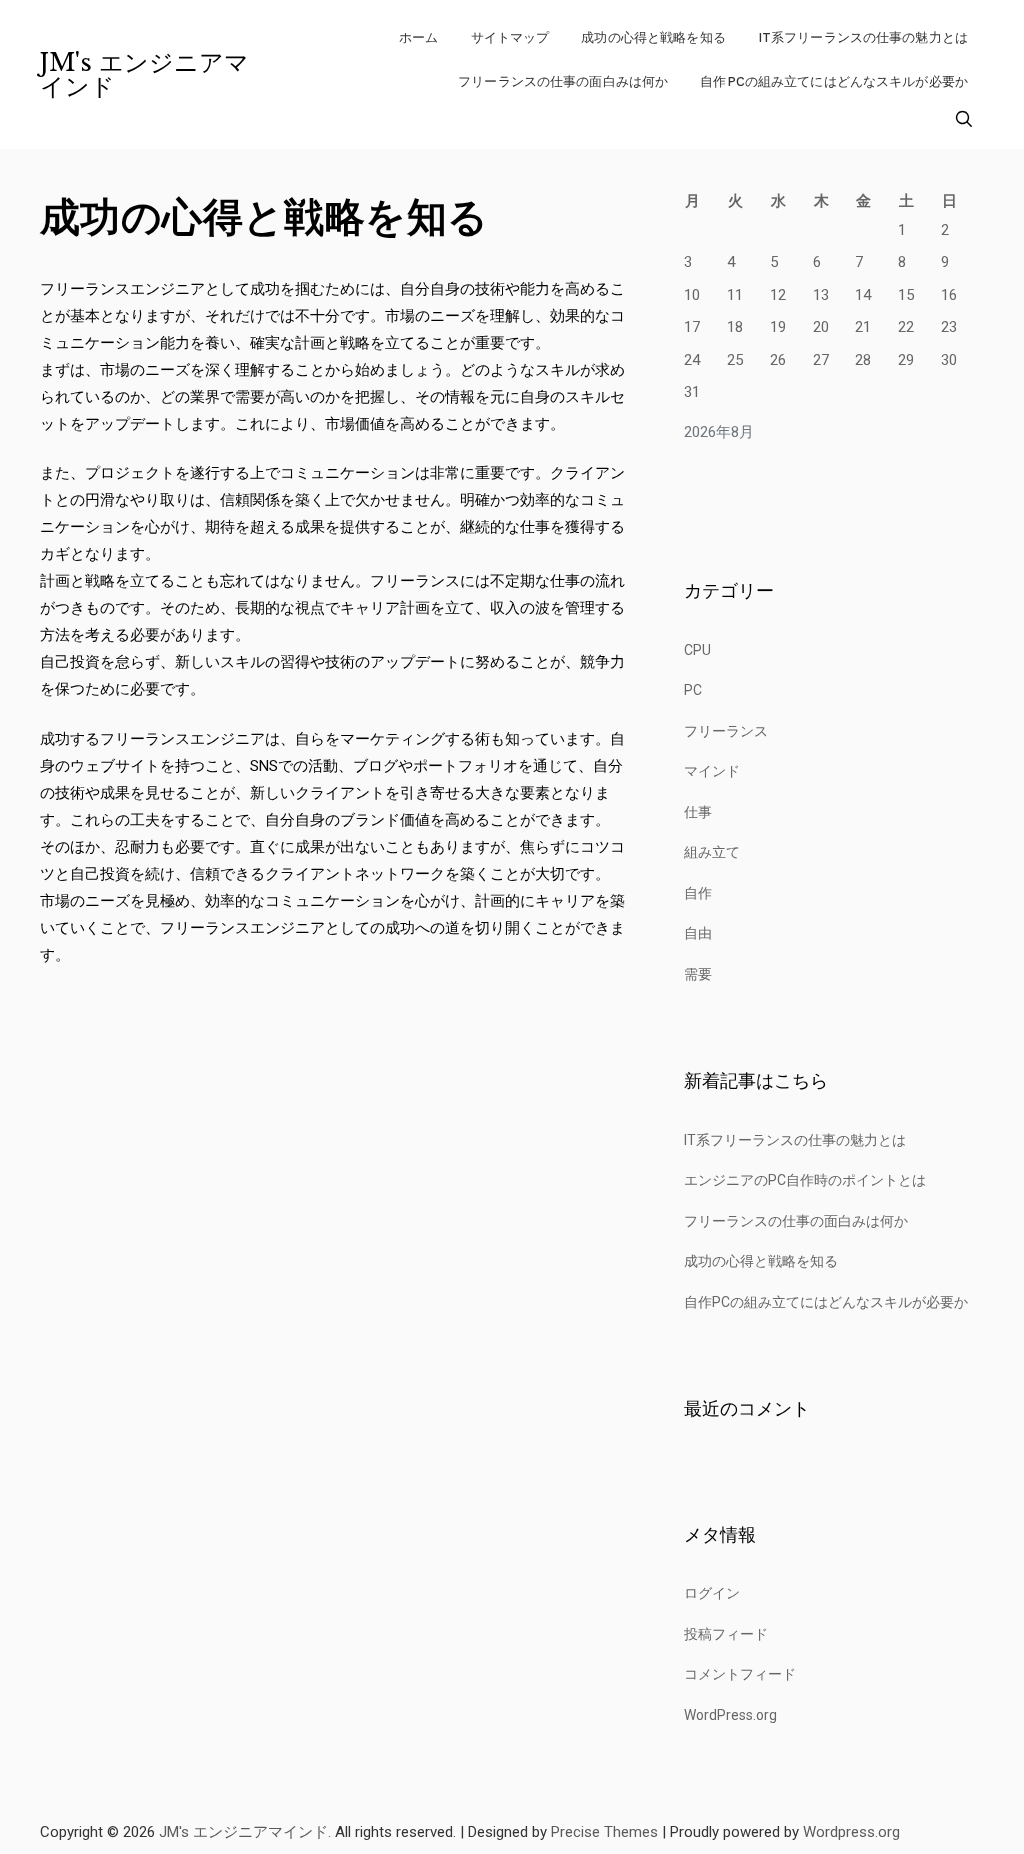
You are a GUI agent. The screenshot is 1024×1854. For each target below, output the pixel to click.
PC (693, 690)
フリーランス (726, 731)
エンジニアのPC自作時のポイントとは (805, 1180)
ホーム (418, 37)
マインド (712, 771)
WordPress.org (730, 1715)
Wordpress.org (851, 1832)
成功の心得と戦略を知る (653, 37)
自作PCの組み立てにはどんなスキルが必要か (834, 81)
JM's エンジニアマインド (144, 75)
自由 (698, 933)
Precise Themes (604, 1832)
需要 (698, 974)
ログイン (712, 1593)
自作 (698, 893)
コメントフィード (740, 1674)
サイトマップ (510, 37)
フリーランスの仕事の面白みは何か (563, 81)
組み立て (712, 852)
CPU (697, 650)
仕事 (698, 812)
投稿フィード (726, 1634)
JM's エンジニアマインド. (245, 1832)
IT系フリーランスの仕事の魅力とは (863, 37)
